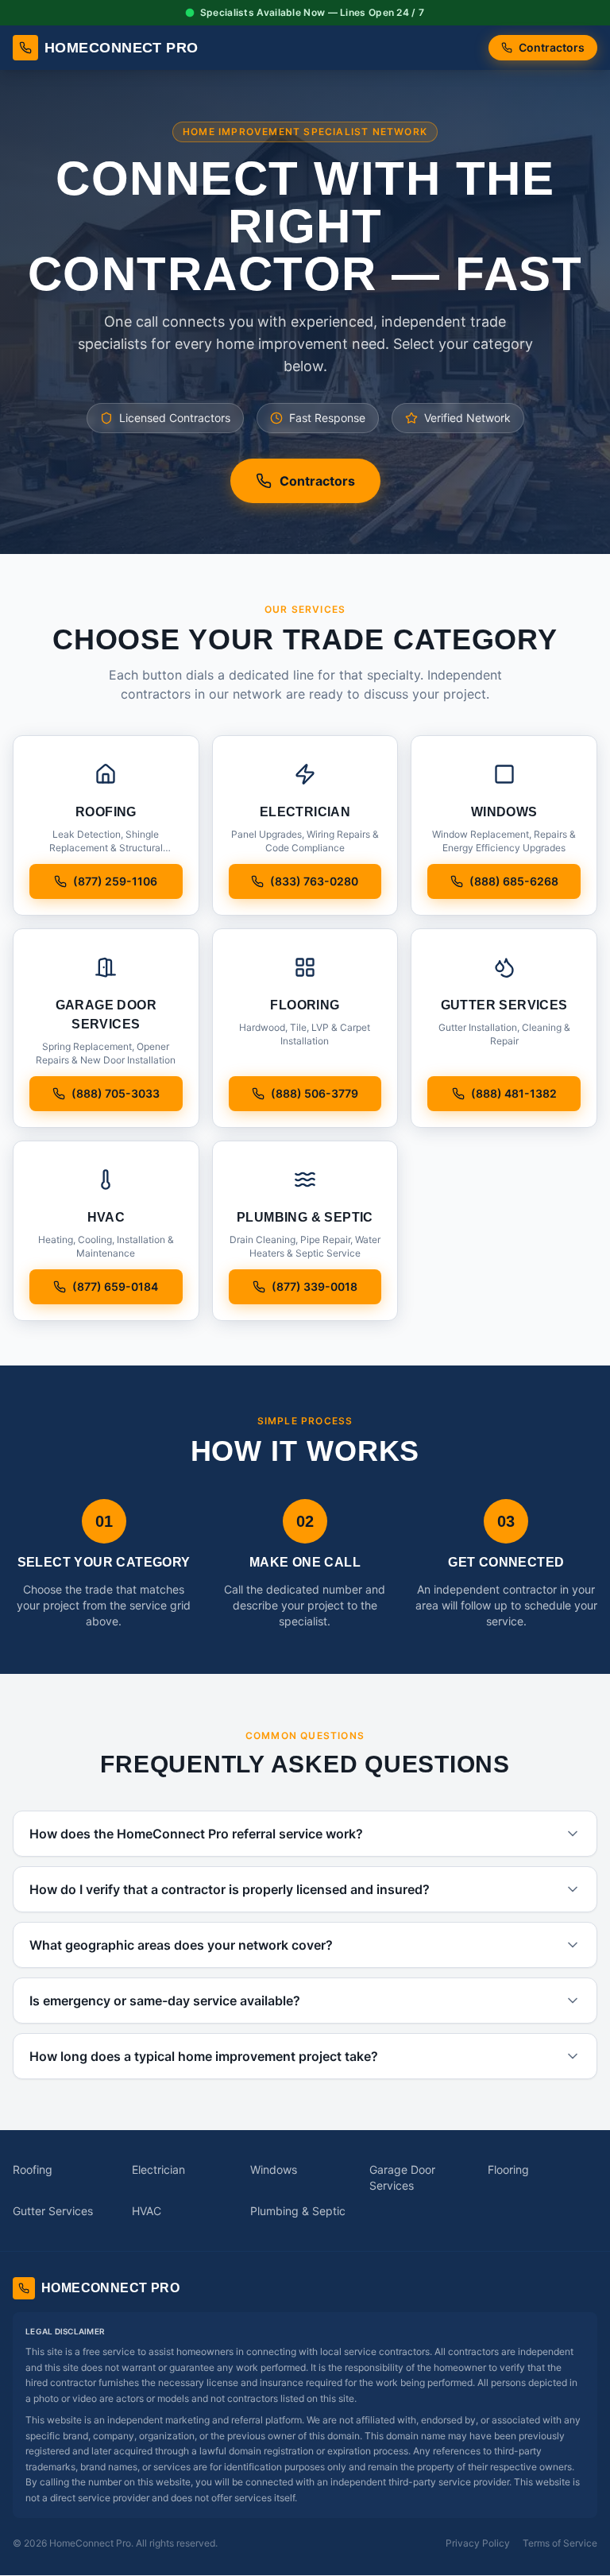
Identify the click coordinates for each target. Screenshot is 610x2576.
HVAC (147, 2211)
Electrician (158, 2169)
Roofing (33, 2169)
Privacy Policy (478, 2543)
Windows (274, 2169)
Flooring (508, 2169)
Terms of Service (560, 2543)
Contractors (552, 47)
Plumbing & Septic (298, 2211)
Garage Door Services (402, 2177)
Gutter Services (53, 2211)
